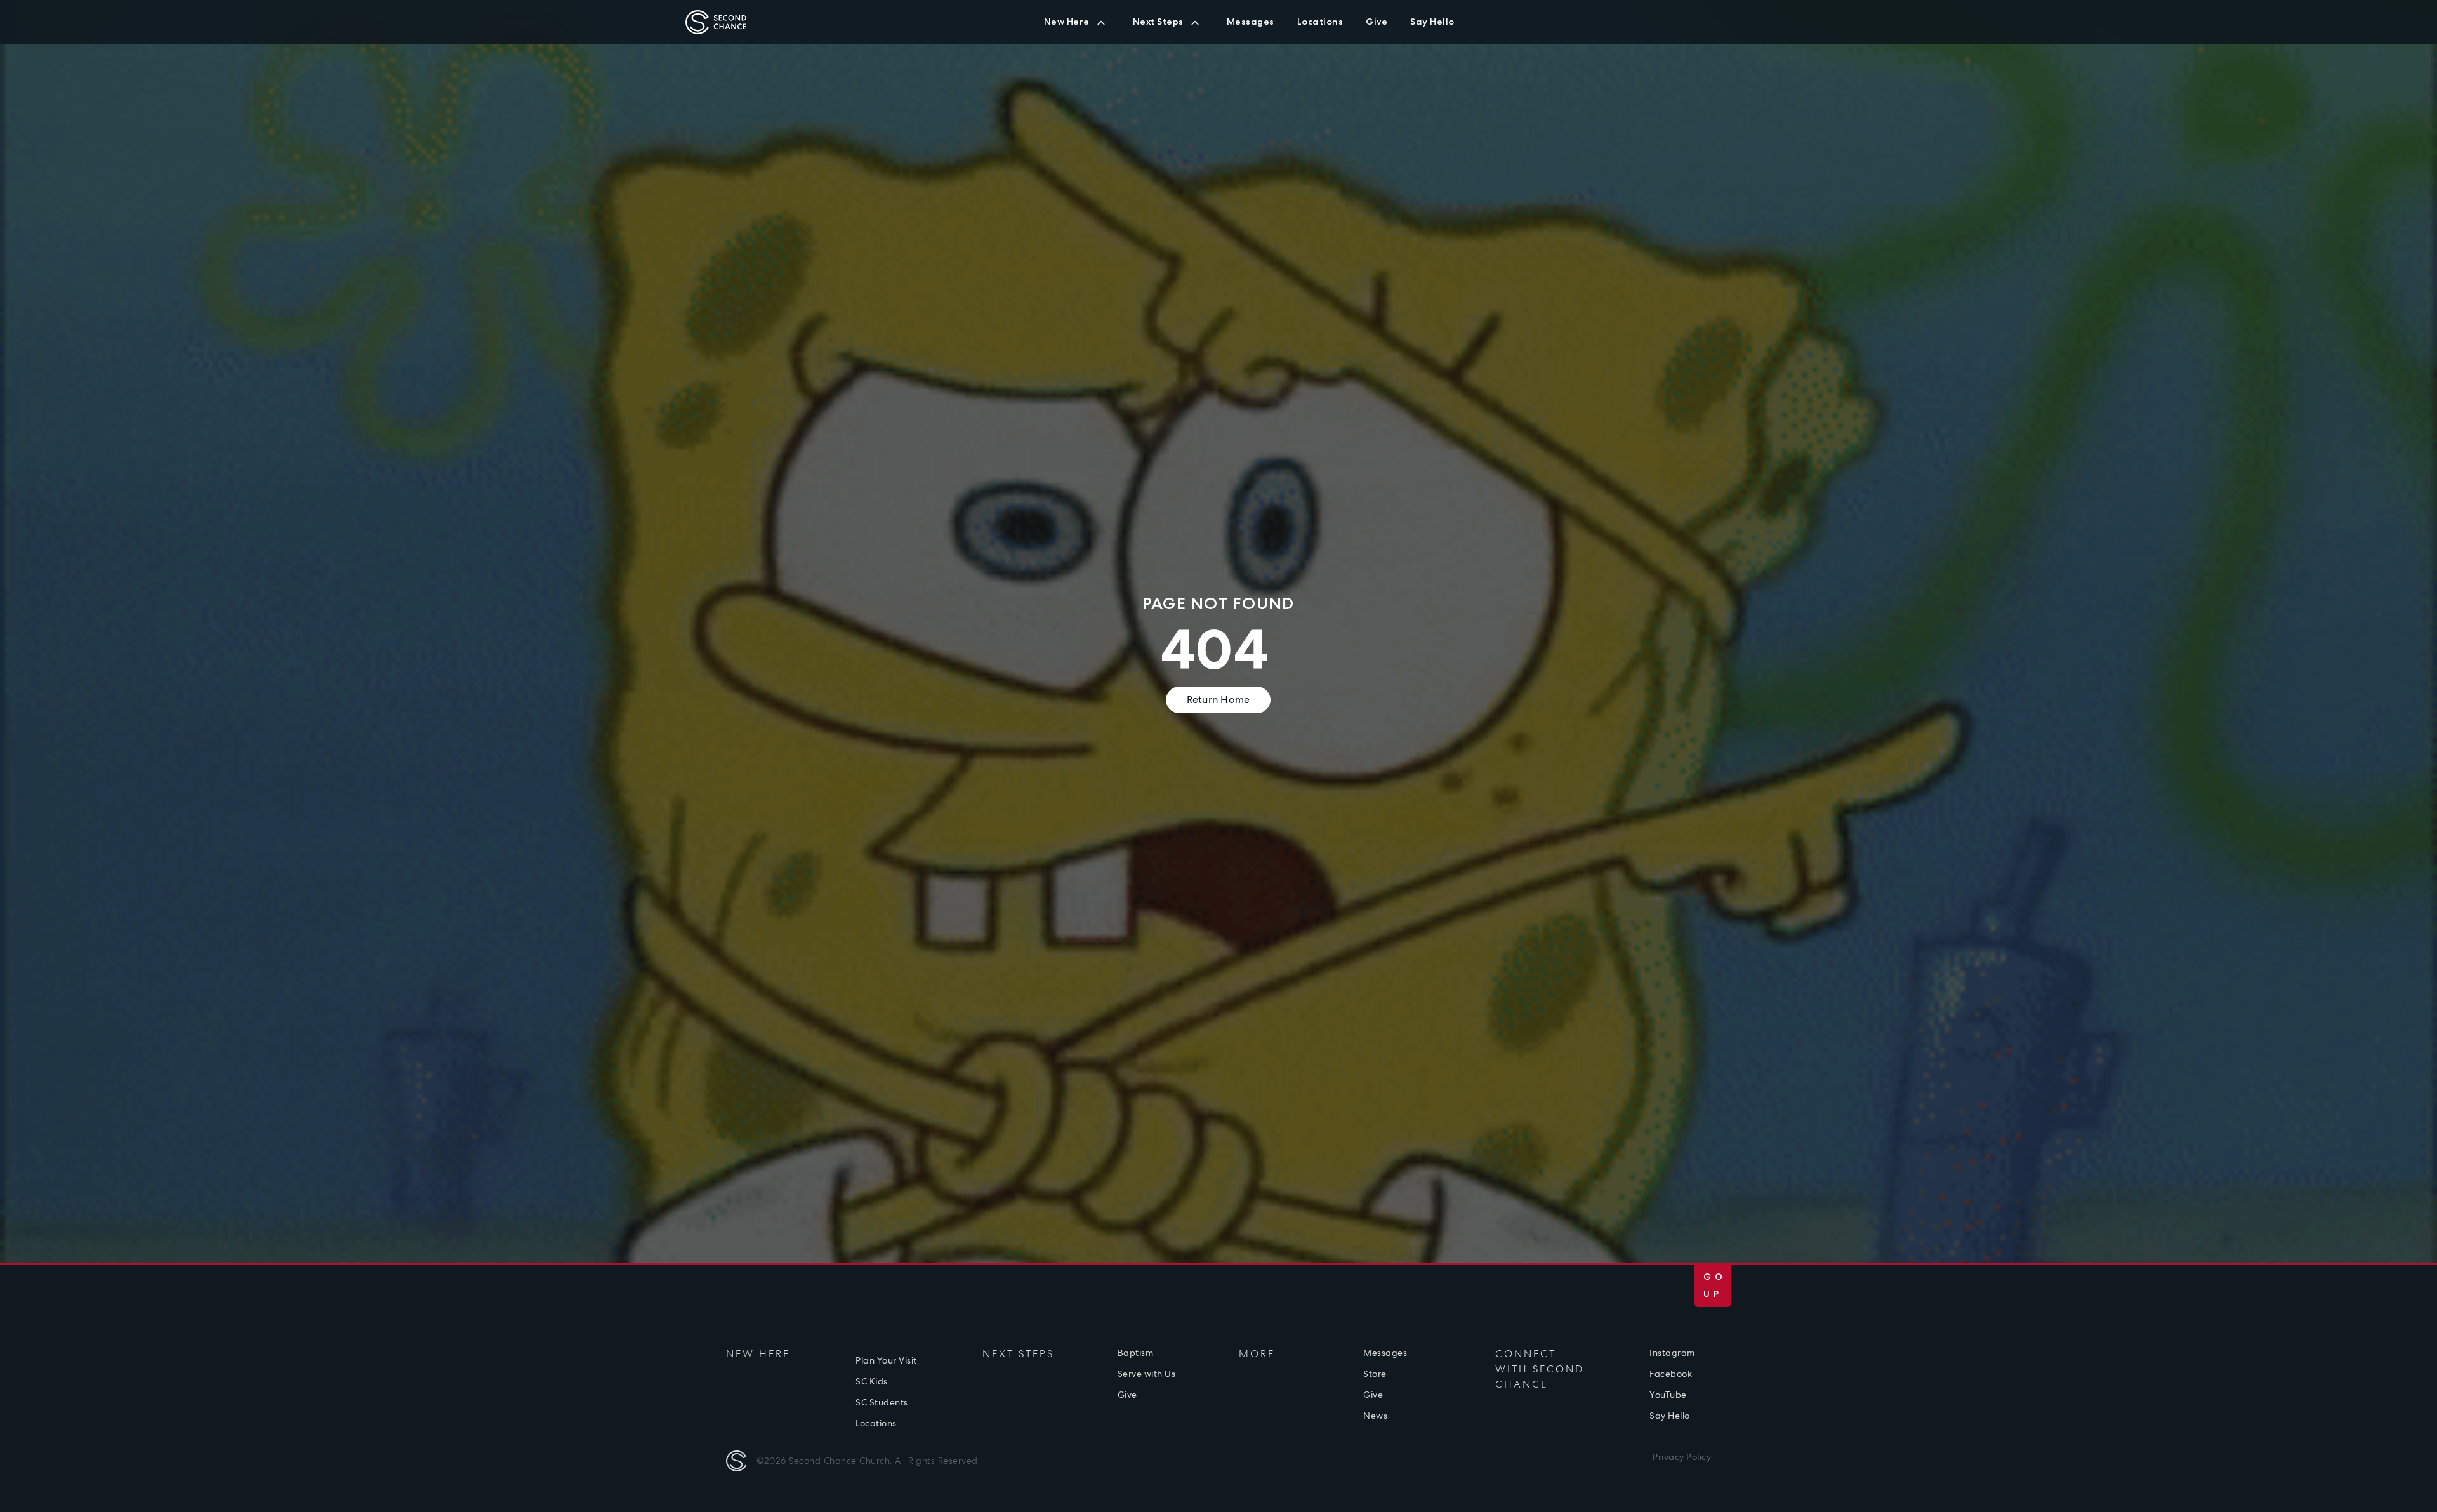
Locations (876, 1423)
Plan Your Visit (886, 1360)
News (1375, 1416)
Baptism (1136, 1353)
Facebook (1671, 1374)
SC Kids (1225, 30)
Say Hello (1670, 1416)
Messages (1385, 1353)
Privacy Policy (1682, 1457)
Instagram (1672, 1353)
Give (1290, 30)
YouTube (1668, 1395)
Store (1375, 1374)
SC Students (1289, 30)
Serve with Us (1147, 1374)
